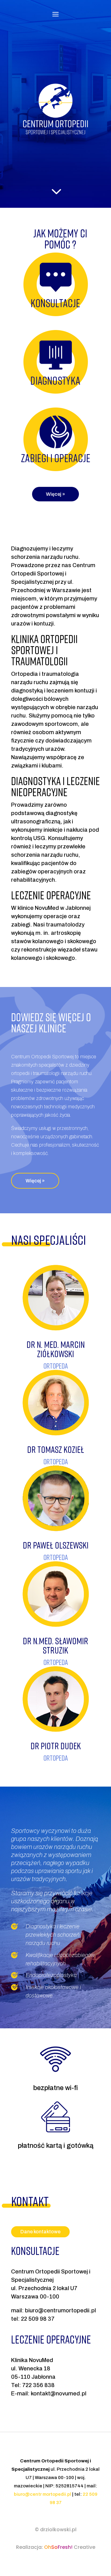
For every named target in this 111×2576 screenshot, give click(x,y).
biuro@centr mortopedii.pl (43, 2494)
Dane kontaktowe (40, 2232)
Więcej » (55, 494)
